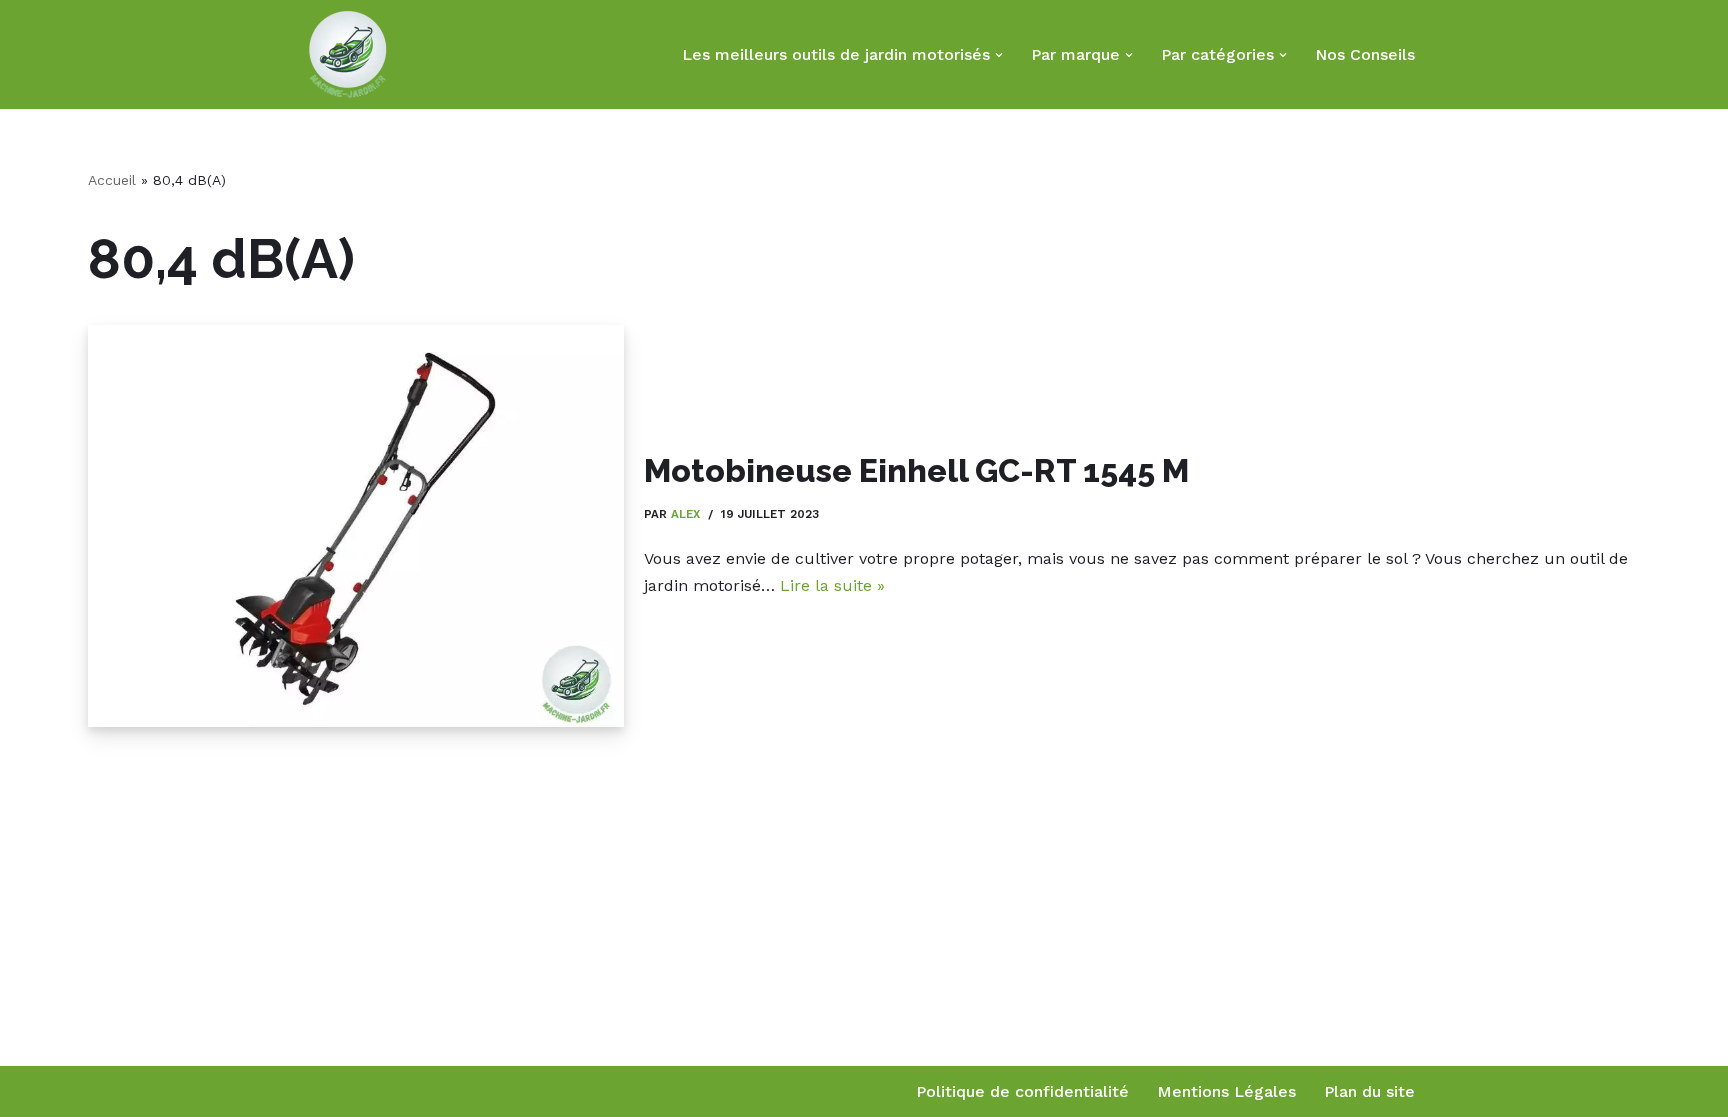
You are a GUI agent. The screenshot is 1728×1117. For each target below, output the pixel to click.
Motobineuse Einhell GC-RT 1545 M (916, 470)
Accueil (112, 180)
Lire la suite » (832, 585)
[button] (999, 55)
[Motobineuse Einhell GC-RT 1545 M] (356, 526)
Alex (685, 514)
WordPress (507, 1091)
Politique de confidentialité (1022, 1091)
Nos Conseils (1365, 54)
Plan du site (1369, 1091)
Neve (328, 1091)
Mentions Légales (1226, 1091)
